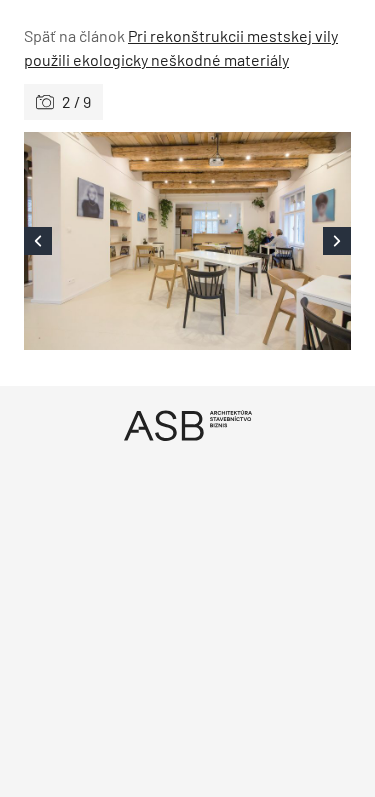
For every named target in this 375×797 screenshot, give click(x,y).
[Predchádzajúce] (106, 241)
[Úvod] (187, 425)
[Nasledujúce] (270, 241)
